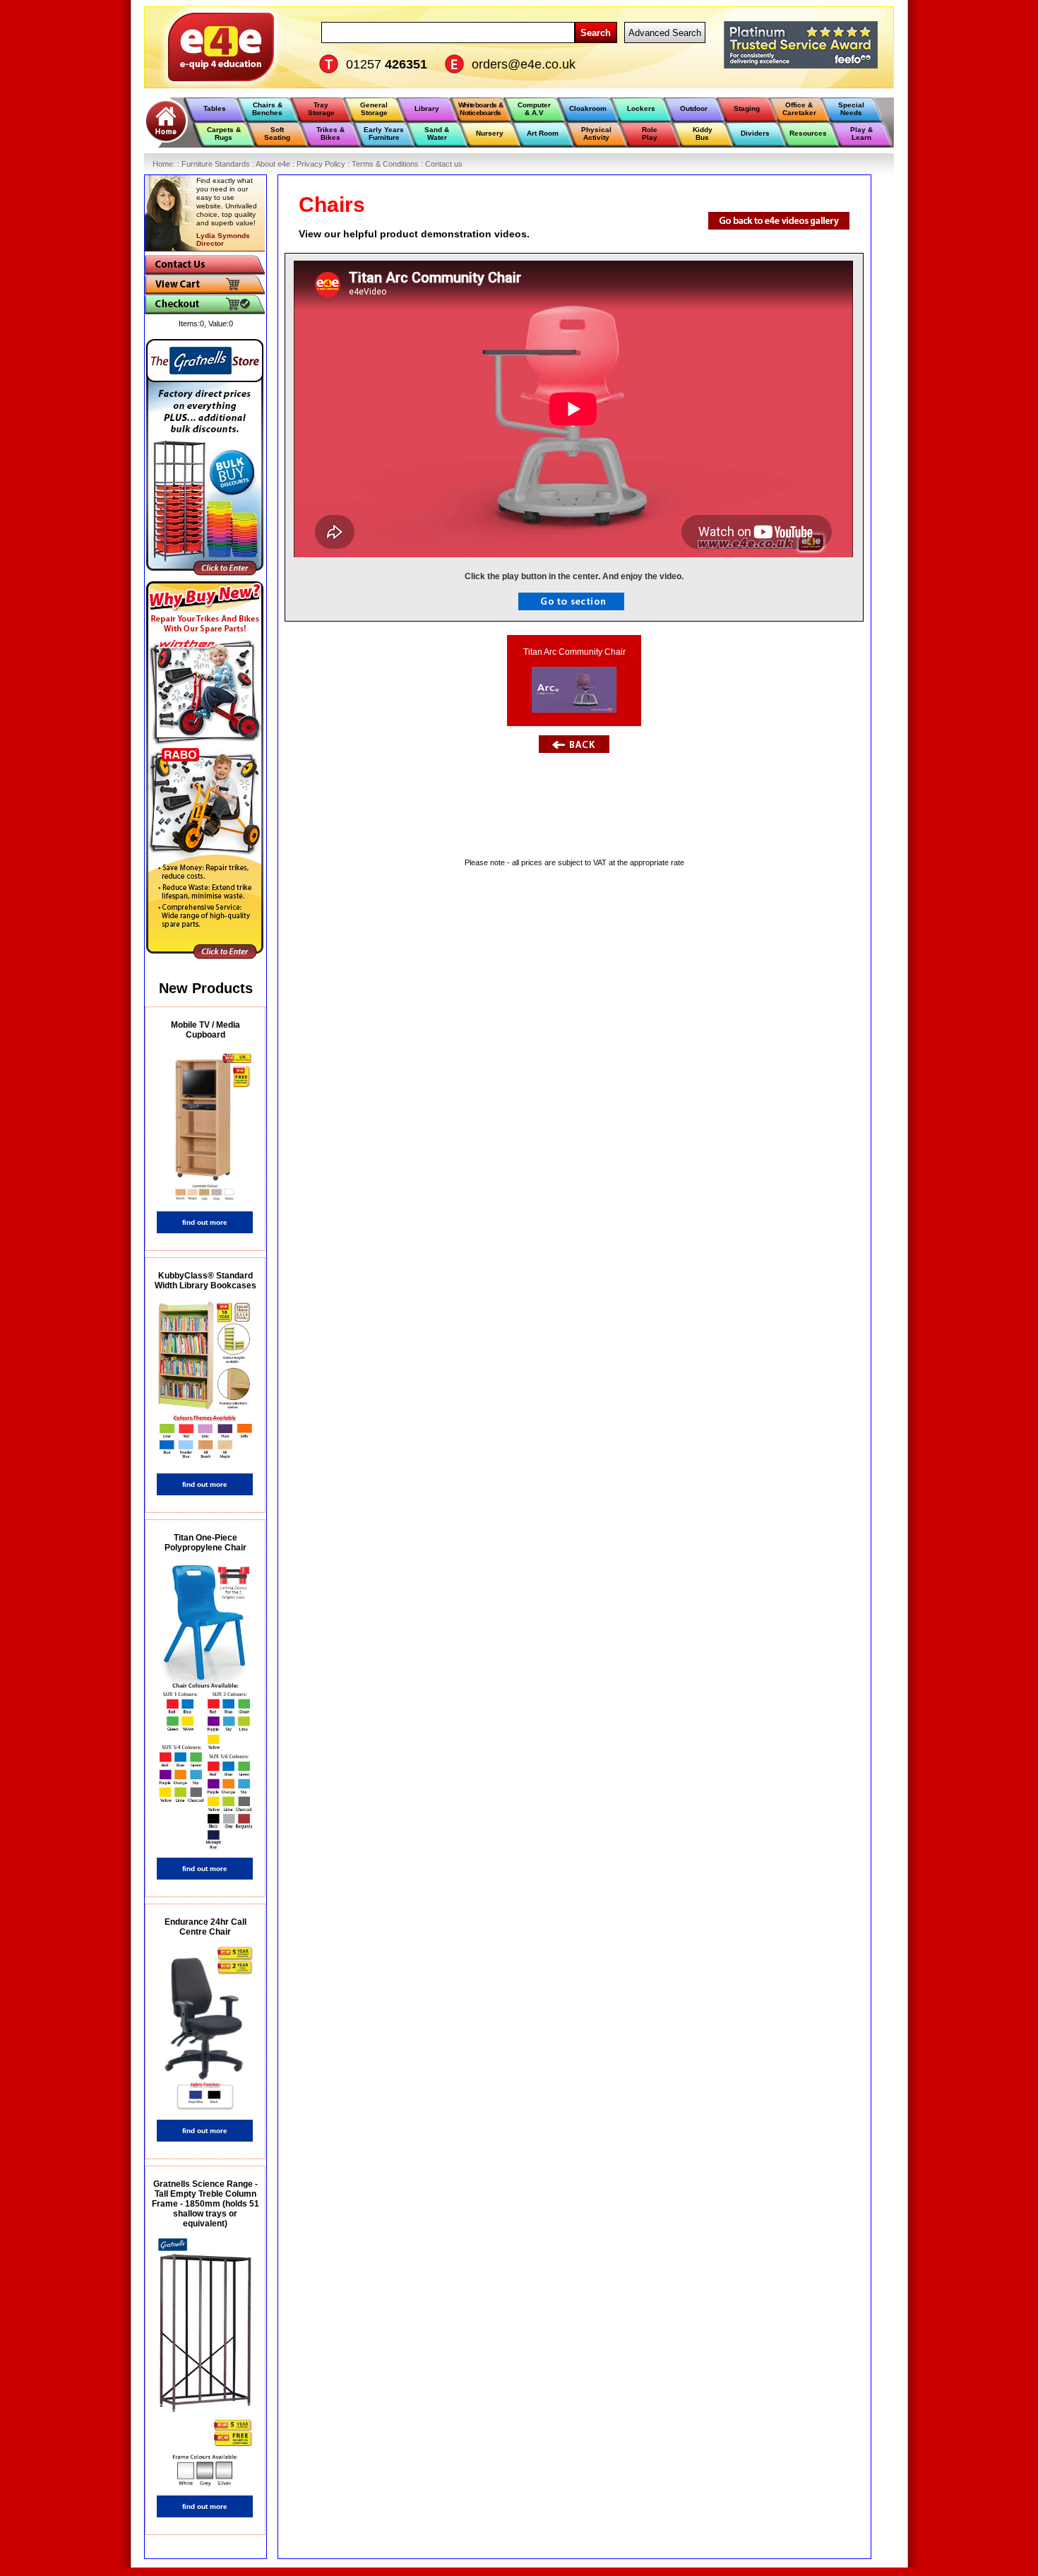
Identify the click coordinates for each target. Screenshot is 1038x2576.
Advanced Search (665, 33)
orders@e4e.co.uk (524, 64)
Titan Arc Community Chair (574, 652)
